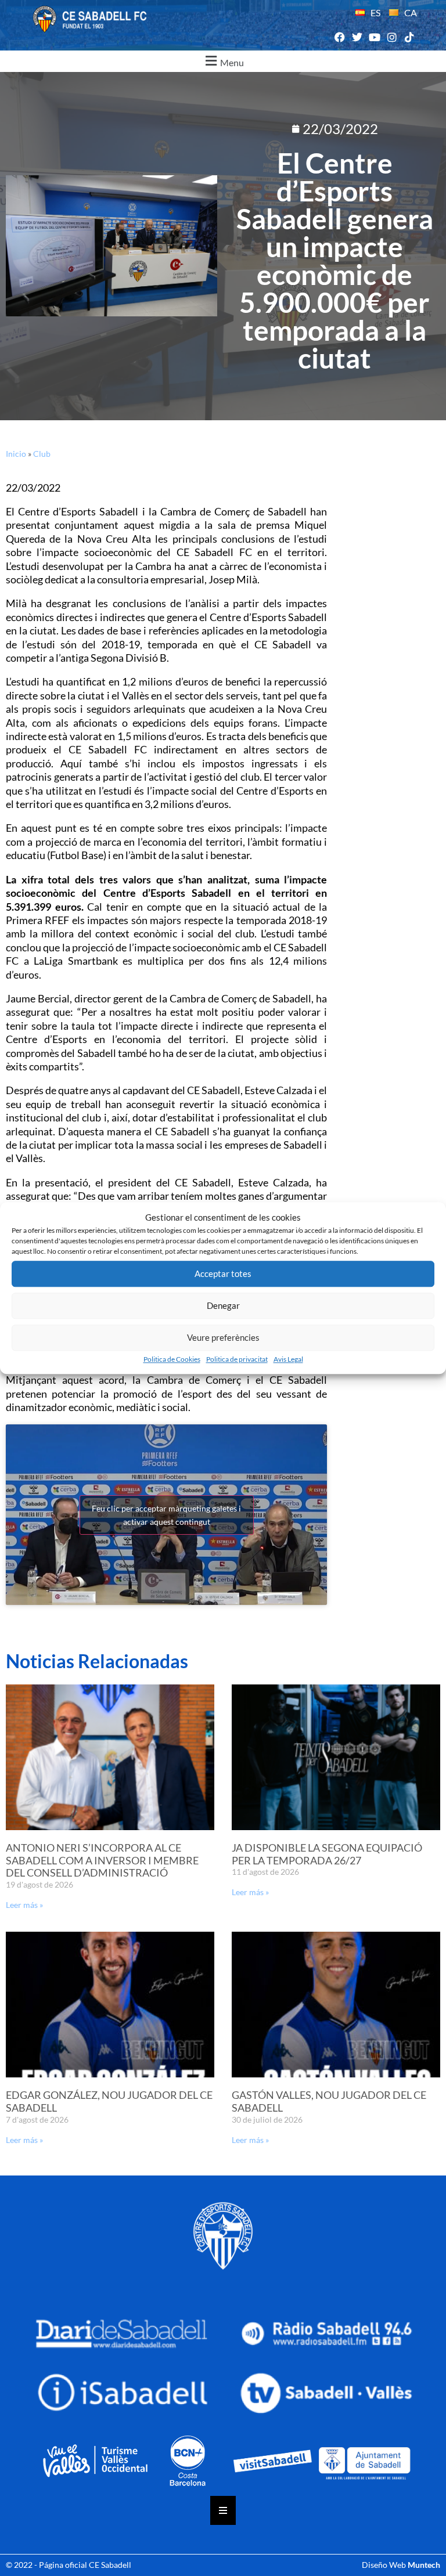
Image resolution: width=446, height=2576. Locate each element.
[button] (223, 61)
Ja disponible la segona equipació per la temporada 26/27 (327, 1854)
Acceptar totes (223, 1273)
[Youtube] (374, 37)
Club (42, 454)
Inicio (16, 454)
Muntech (424, 2565)
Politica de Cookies (172, 1359)
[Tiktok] (410, 37)
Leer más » (24, 1905)
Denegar (223, 1305)
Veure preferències (223, 1337)
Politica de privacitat (237, 1359)
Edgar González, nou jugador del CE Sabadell (109, 2101)
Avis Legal (288, 1359)
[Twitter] (357, 37)
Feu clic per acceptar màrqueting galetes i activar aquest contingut (166, 1515)
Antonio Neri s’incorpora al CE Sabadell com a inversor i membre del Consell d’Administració (102, 1860)
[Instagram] (392, 37)
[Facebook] (339, 37)
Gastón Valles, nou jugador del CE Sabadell (329, 2101)
